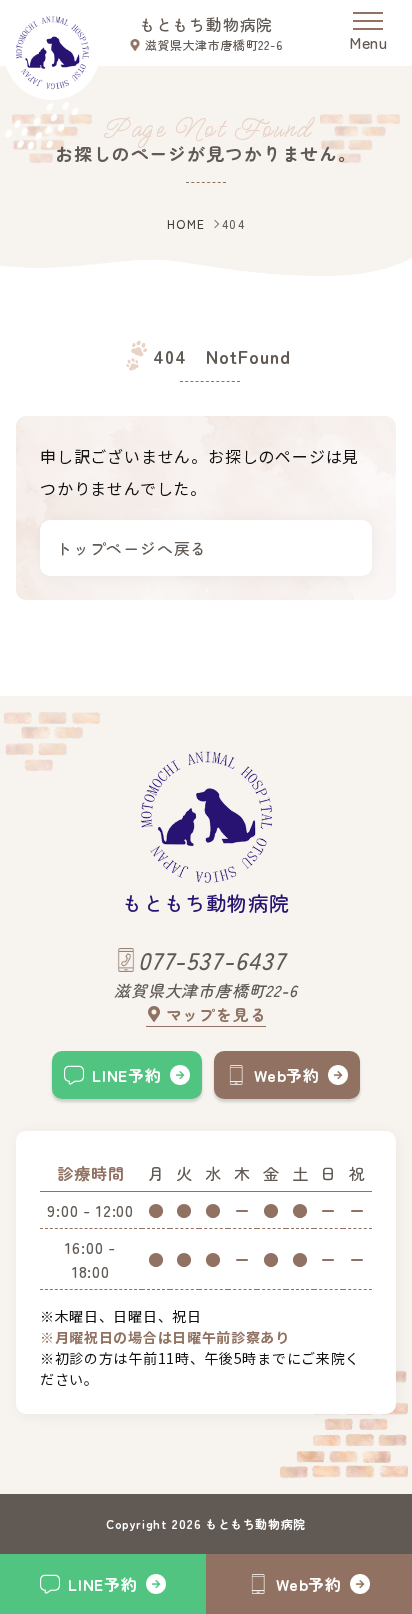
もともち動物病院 (206, 24)
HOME (186, 223)
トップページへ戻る (131, 548)
